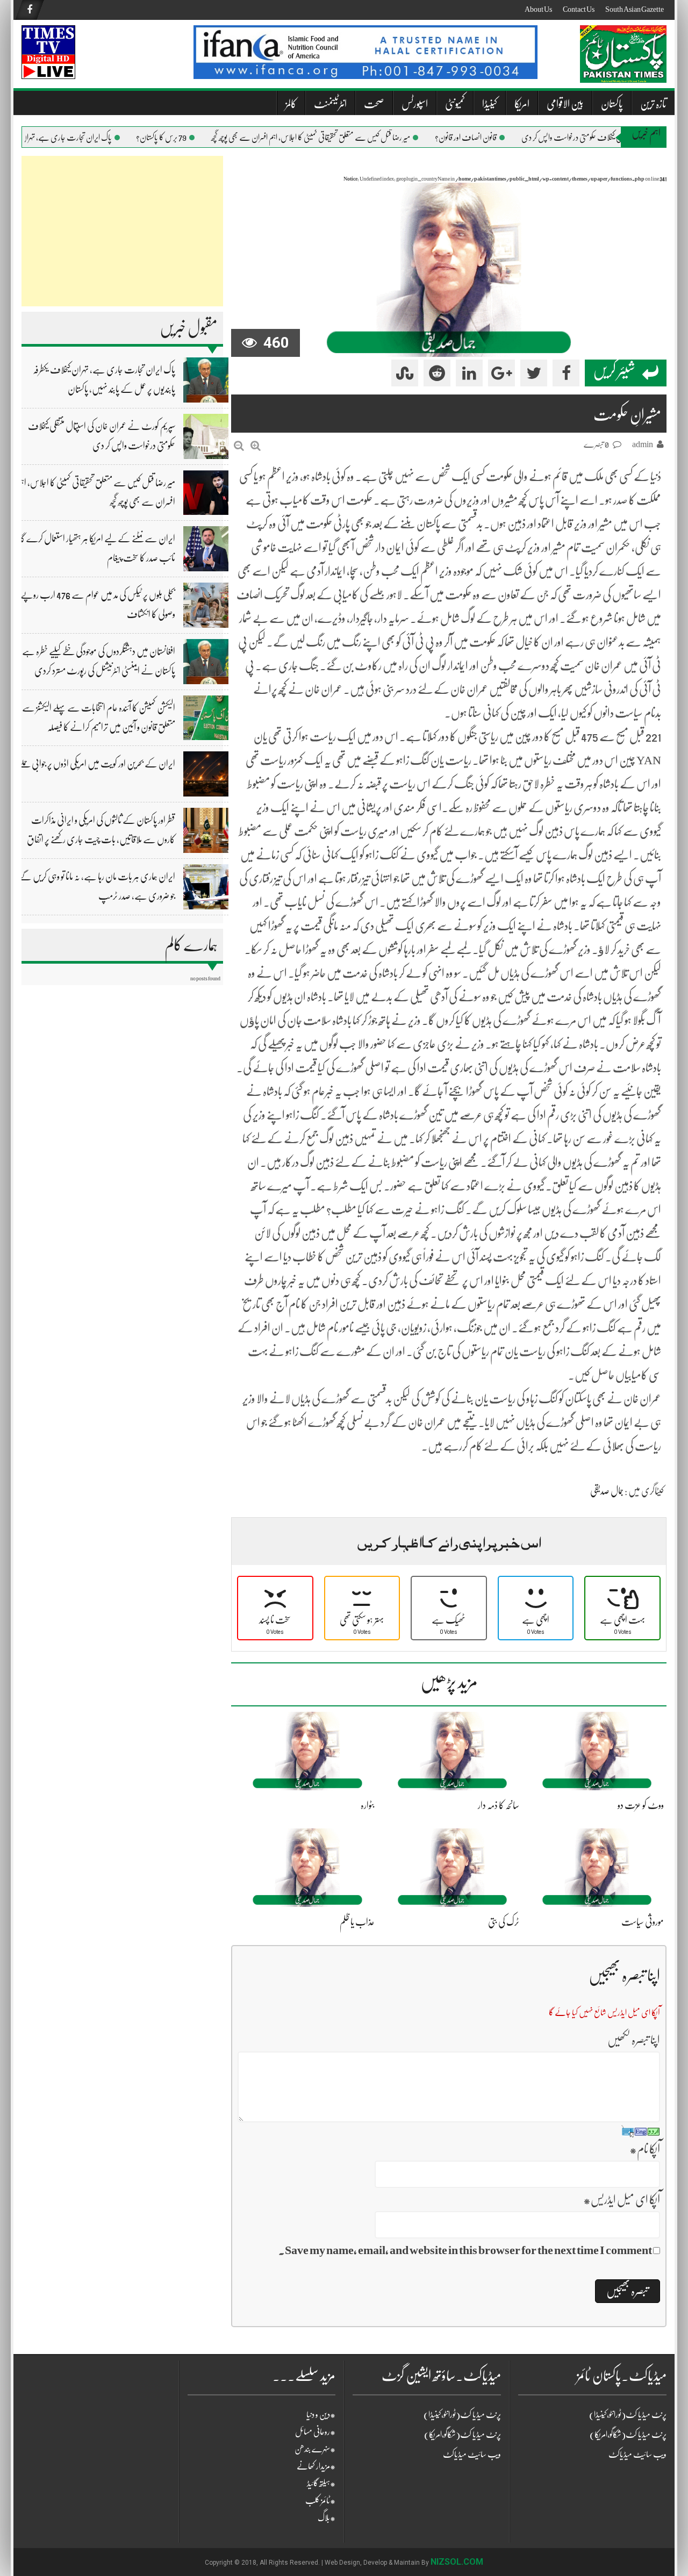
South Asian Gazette (635, 9)
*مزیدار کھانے (316, 2466)
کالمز (291, 104)
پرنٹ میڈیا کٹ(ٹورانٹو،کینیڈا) (462, 2415)
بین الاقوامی (565, 104)
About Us (538, 9)
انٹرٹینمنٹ (330, 104)
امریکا (522, 104)
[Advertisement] (122, 231)
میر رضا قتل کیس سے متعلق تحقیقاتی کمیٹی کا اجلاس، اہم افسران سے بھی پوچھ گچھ (331, 138)
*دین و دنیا (321, 2415)
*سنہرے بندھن (315, 2449)
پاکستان (612, 104)
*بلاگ (327, 2518)
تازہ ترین (653, 104)
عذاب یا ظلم (357, 1922)
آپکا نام (645, 2149)
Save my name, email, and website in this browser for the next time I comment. (465, 2250)
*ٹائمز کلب (320, 2501)
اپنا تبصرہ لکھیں (634, 2040)
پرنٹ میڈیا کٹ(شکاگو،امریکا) (463, 2435)
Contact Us (579, 9)
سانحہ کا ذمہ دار (499, 1805)
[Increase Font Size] (256, 446)
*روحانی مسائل (315, 2432)
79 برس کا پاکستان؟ (182, 138)
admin (643, 444)
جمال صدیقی (607, 1491)
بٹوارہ (368, 1805)
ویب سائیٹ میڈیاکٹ (472, 2455)
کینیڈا (490, 104)
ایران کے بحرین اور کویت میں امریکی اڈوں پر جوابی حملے (97, 764)
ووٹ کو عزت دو (641, 1805)
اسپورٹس (415, 104)
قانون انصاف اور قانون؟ (486, 138)
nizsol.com (457, 2562)
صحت (374, 104)
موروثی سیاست (643, 1922)
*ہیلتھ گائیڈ (321, 2484)
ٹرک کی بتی (504, 1922)
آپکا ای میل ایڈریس (622, 2200)
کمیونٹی (455, 104)
